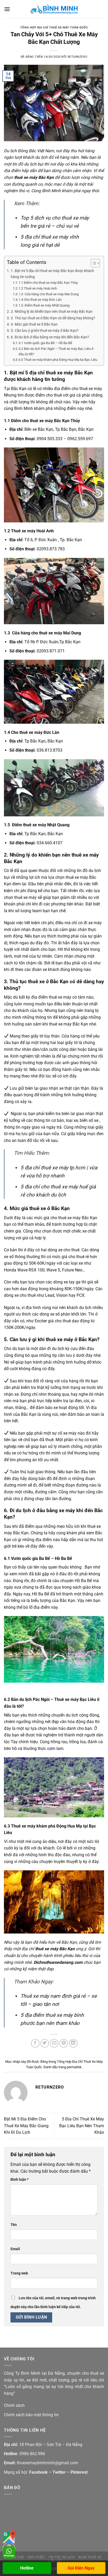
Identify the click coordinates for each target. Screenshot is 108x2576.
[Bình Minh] (54, 9)
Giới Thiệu (36, 2557)
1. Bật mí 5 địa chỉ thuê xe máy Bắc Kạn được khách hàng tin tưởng (52, 274)
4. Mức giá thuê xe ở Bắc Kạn (34, 324)
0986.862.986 (32, 2454)
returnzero (78, 57)
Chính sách (14, 2405)
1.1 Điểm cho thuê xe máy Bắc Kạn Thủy (48, 283)
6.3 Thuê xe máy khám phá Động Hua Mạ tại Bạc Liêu (58, 360)
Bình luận (20, 2180)
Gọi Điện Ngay (81, 2568)
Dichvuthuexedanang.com (58, 1962)
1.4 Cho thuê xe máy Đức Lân (40, 300)
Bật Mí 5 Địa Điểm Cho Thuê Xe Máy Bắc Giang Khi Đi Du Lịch (26, 2126)
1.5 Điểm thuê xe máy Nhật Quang (44, 305)
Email (15, 2249)
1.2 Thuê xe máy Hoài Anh (38, 288)
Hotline (27, 2568)
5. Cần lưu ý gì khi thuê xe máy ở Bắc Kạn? (45, 331)
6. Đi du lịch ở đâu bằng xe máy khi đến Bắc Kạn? (50, 337)
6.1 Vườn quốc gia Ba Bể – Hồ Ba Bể (45, 343)
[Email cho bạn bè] (54, 2043)
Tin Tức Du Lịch (62, 2557)
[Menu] (7, 9)
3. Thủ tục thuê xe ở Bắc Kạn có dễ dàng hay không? (53, 318)
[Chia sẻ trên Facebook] (35, 2043)
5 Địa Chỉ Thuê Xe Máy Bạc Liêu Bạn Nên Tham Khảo (82, 2126)
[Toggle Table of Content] (93, 263)
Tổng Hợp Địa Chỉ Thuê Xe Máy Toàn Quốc (54, 28)
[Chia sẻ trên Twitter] (45, 2043)
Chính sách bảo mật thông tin (31, 2415)
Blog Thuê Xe (90, 2557)
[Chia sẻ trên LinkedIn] (73, 2043)
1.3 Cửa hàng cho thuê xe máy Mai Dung (49, 294)
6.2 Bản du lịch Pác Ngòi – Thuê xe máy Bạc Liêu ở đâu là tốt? (56, 351)
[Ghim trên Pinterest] (64, 2043)
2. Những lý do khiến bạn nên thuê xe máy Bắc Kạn (52, 312)
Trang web (19, 2273)
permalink (74, 2067)
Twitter (59, 2472)
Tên (14, 2225)
